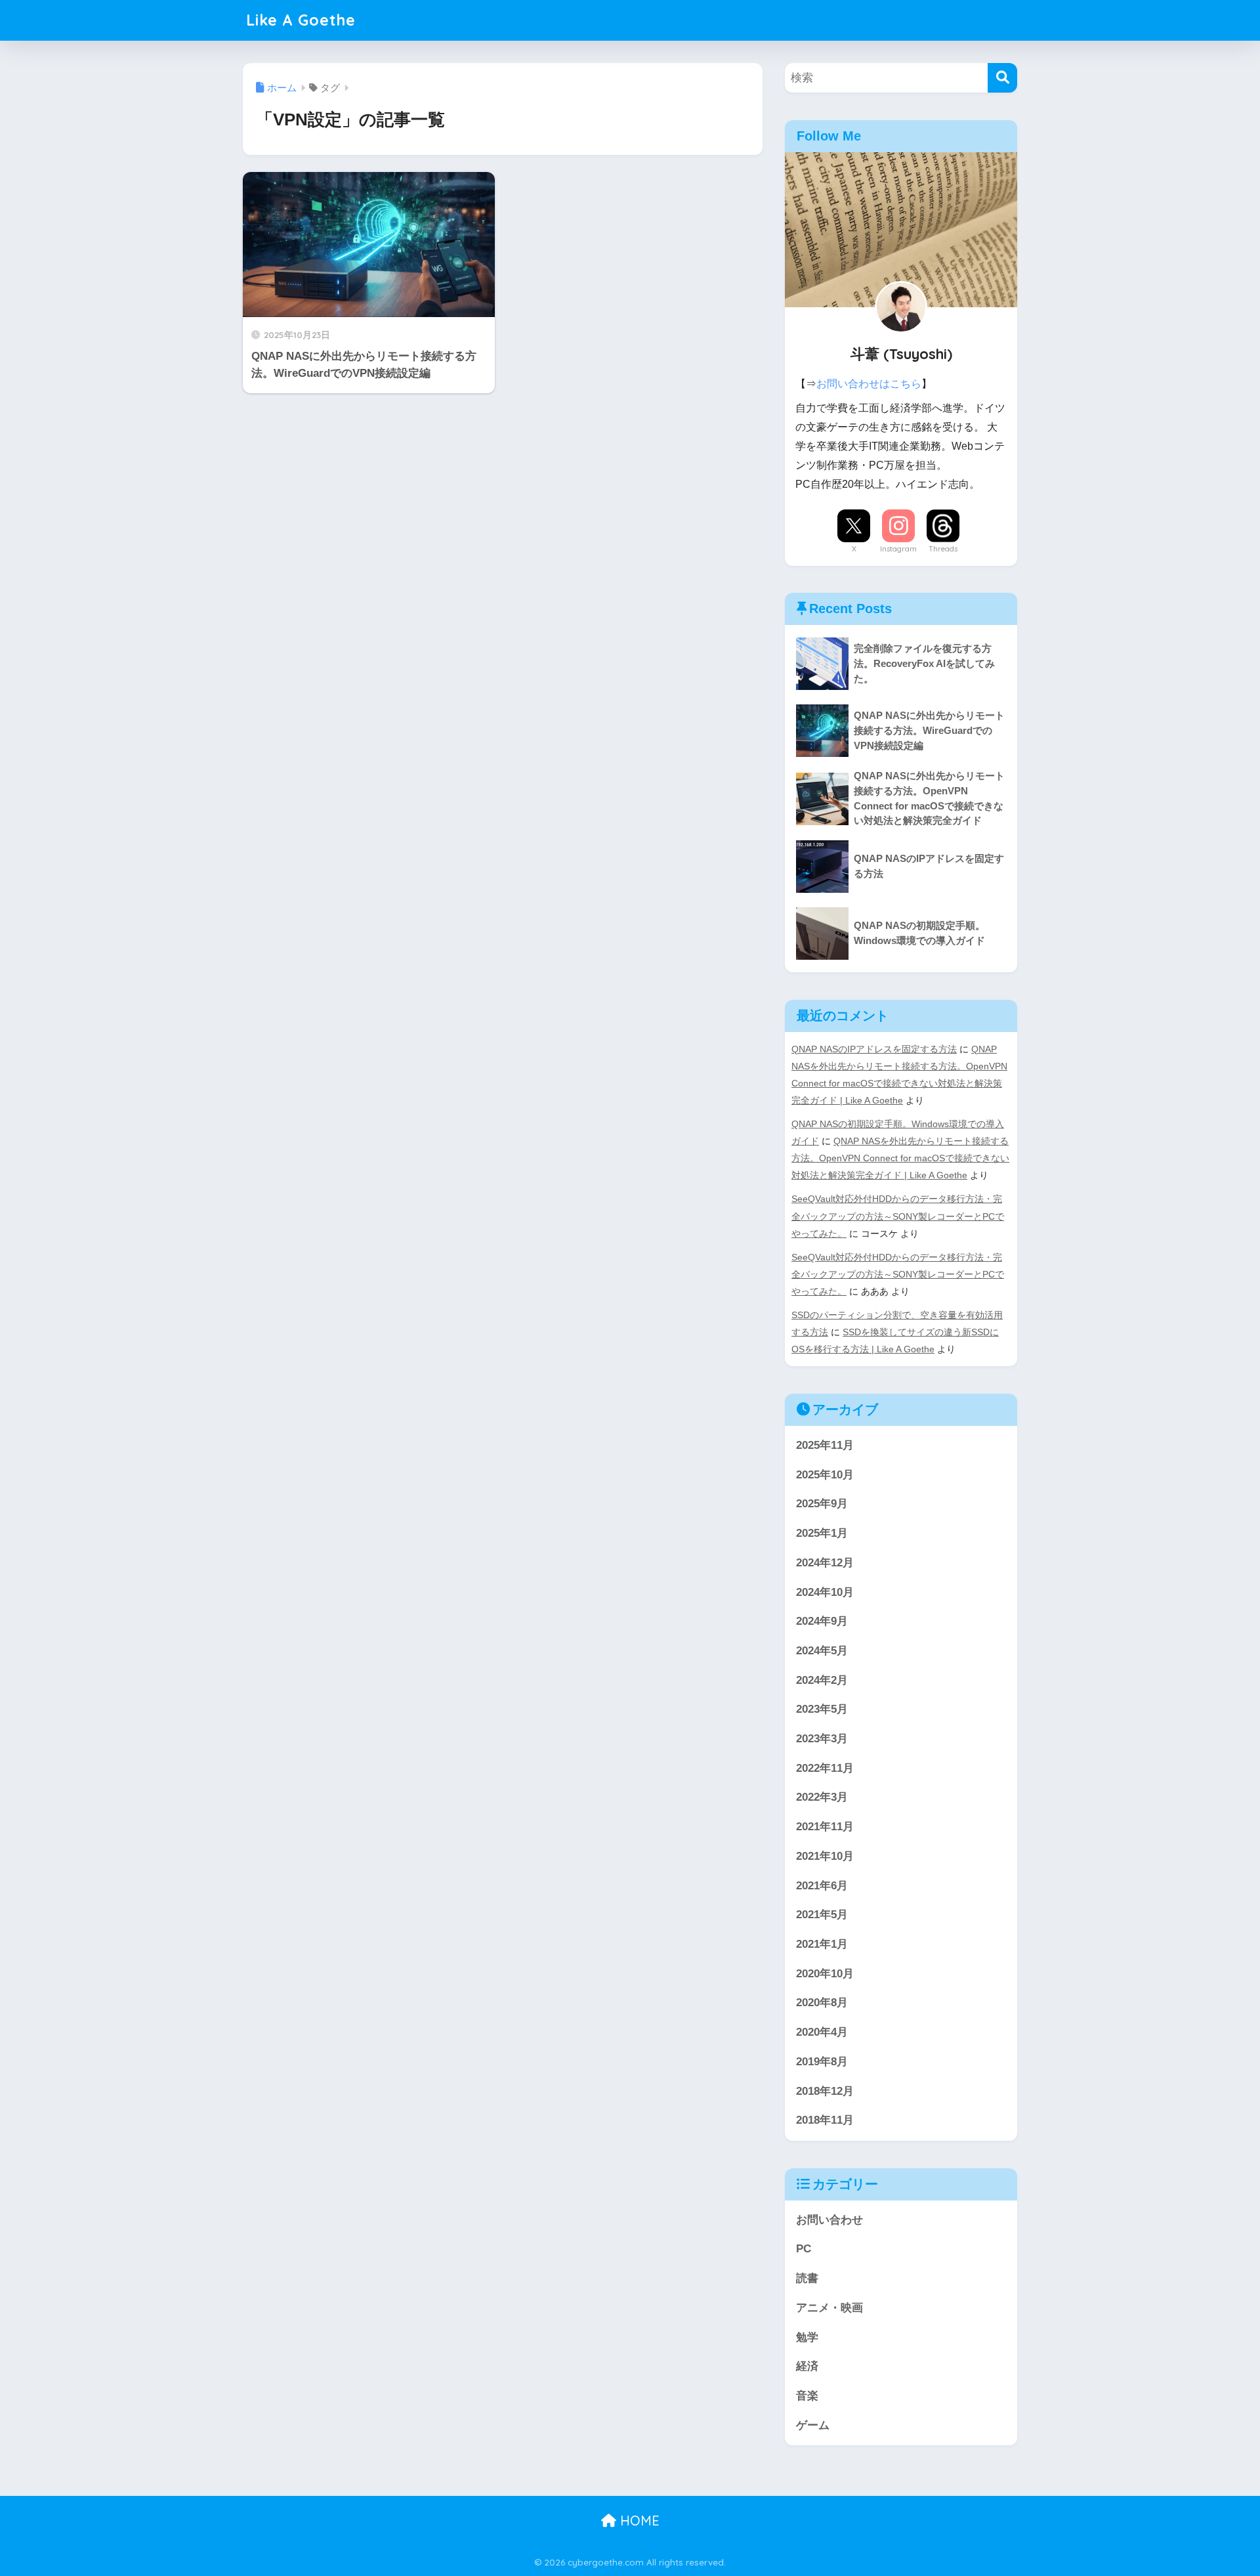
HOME (638, 2521)
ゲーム (813, 2425)
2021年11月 (825, 1827)
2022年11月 (825, 1768)
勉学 (807, 2337)
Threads (943, 549)
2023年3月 (822, 1739)
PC (804, 2249)
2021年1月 (822, 1944)
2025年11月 (825, 1445)
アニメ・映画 (829, 2308)
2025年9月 (822, 1504)
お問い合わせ (829, 2220)
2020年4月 (822, 2032)
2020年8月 (822, 2003)
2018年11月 (825, 2120)
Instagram (898, 549)
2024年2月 (822, 1680)
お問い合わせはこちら (869, 384)
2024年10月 (825, 1592)
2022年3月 (822, 1797)
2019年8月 (822, 2062)
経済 (807, 2366)
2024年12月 (825, 1563)
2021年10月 (825, 1856)
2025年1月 (822, 1533)
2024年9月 (822, 1621)
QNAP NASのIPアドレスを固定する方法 (874, 1049)
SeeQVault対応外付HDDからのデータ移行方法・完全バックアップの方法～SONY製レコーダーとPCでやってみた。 (898, 1216)
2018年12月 (825, 2091)
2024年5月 (822, 1651)
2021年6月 (822, 1886)
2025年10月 (825, 1475)
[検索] (1002, 78)
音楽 (807, 2396)
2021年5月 (822, 1915)
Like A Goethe (301, 20)
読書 (807, 2278)
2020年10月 (825, 1974)
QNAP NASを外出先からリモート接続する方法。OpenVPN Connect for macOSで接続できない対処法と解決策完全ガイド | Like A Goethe (900, 1158)
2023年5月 (822, 1709)
